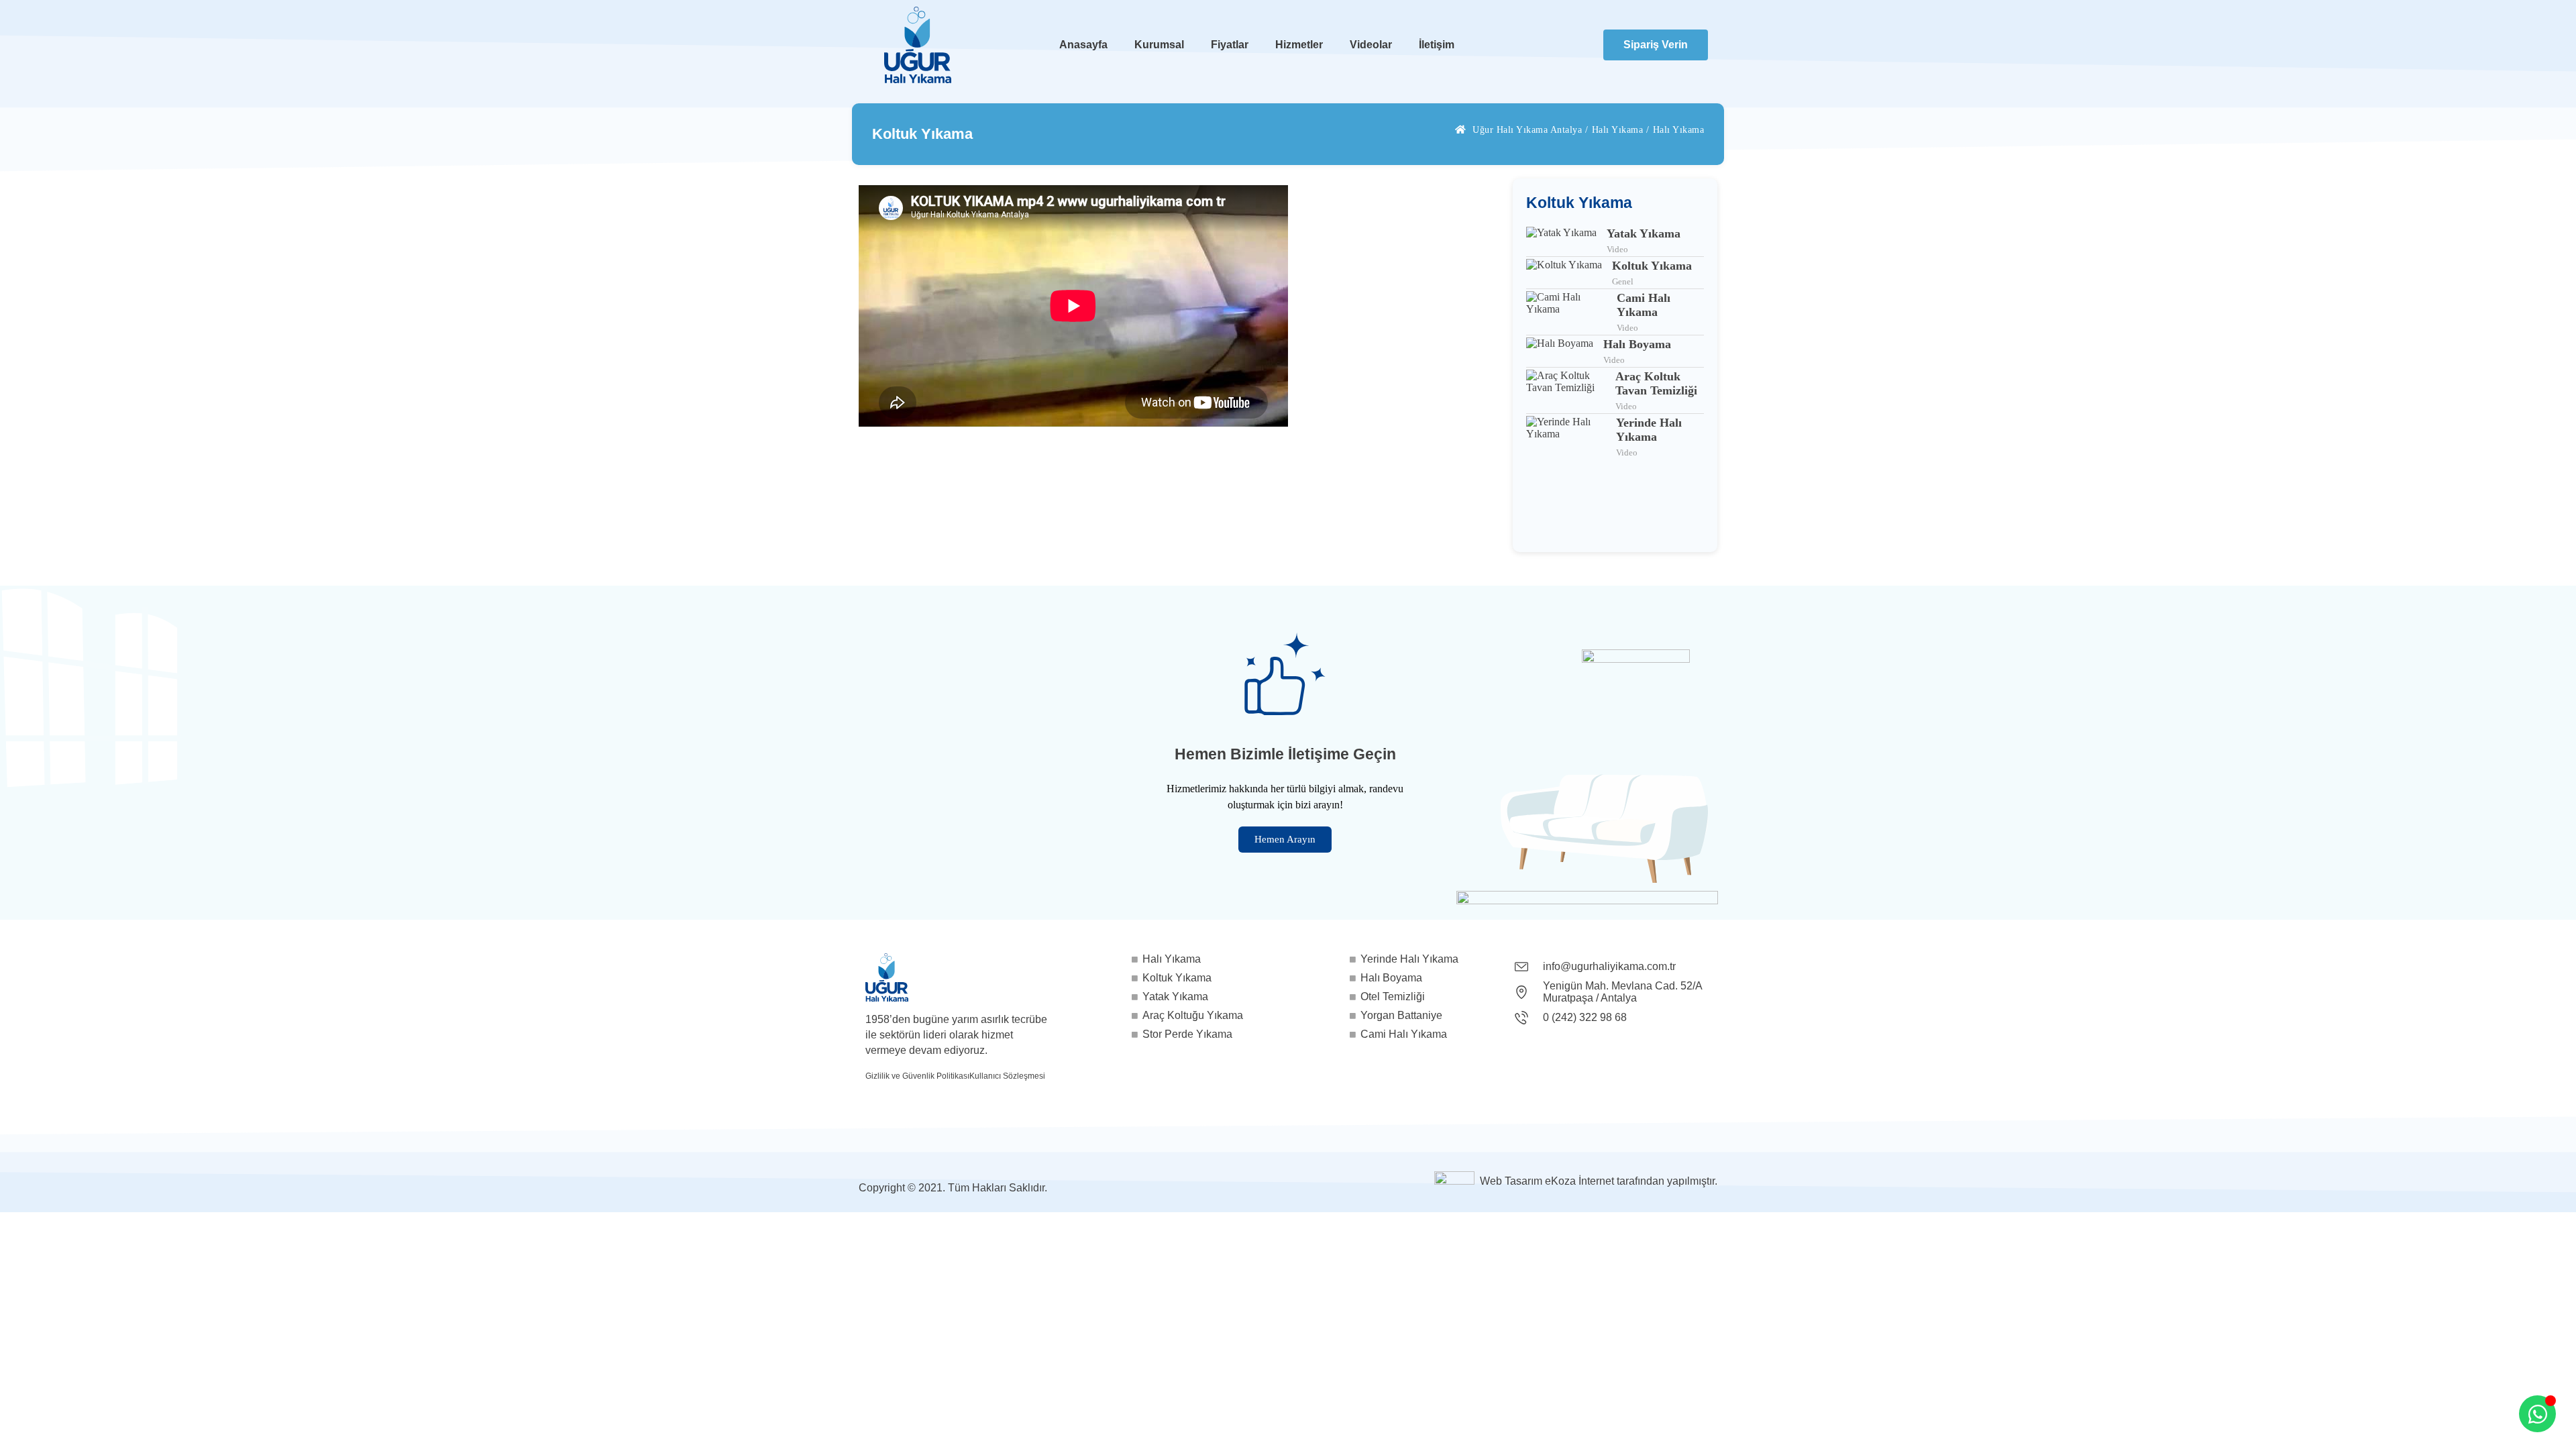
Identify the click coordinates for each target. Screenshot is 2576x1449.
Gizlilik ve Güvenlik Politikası (917, 1076)
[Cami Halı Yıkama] (1566, 312)
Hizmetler (1299, 45)
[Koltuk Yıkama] (1564, 273)
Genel (1623, 281)
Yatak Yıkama (1644, 233)
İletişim (1437, 45)
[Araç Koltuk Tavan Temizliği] (1566, 391)
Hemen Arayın (1285, 839)
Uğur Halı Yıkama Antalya (1527, 130)
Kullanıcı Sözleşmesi (1007, 1076)
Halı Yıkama (1618, 130)
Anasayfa (1083, 45)
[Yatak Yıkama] (1561, 241)
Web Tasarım (1511, 1181)
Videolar (1371, 45)
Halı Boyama (1637, 344)
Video (1617, 249)
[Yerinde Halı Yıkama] (1566, 437)
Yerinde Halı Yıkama (1649, 430)
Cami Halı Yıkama (1644, 305)
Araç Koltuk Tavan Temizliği (1656, 383)
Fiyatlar (1230, 45)
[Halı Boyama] (1560, 352)
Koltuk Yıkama (1652, 266)
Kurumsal (1159, 45)
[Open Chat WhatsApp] (2537, 1414)
